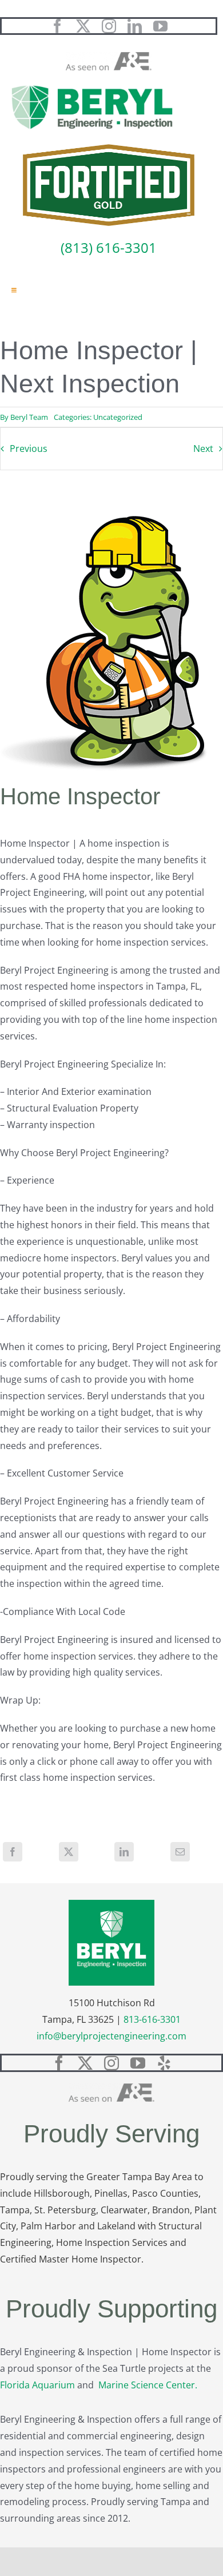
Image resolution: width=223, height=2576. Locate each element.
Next (203, 448)
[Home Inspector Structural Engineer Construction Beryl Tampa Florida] (92, 86)
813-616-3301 (152, 2019)
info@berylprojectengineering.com (111, 2036)
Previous (29, 448)
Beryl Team (29, 417)
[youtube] (160, 26)
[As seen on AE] (109, 57)
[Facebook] (13, 1852)
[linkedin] (135, 26)
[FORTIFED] (109, 149)
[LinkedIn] (124, 1852)
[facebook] (57, 26)
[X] (69, 1852)
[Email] (180, 1852)
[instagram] (109, 26)
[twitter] (83, 26)
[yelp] (164, 2063)
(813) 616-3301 (109, 247)
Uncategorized (118, 417)
